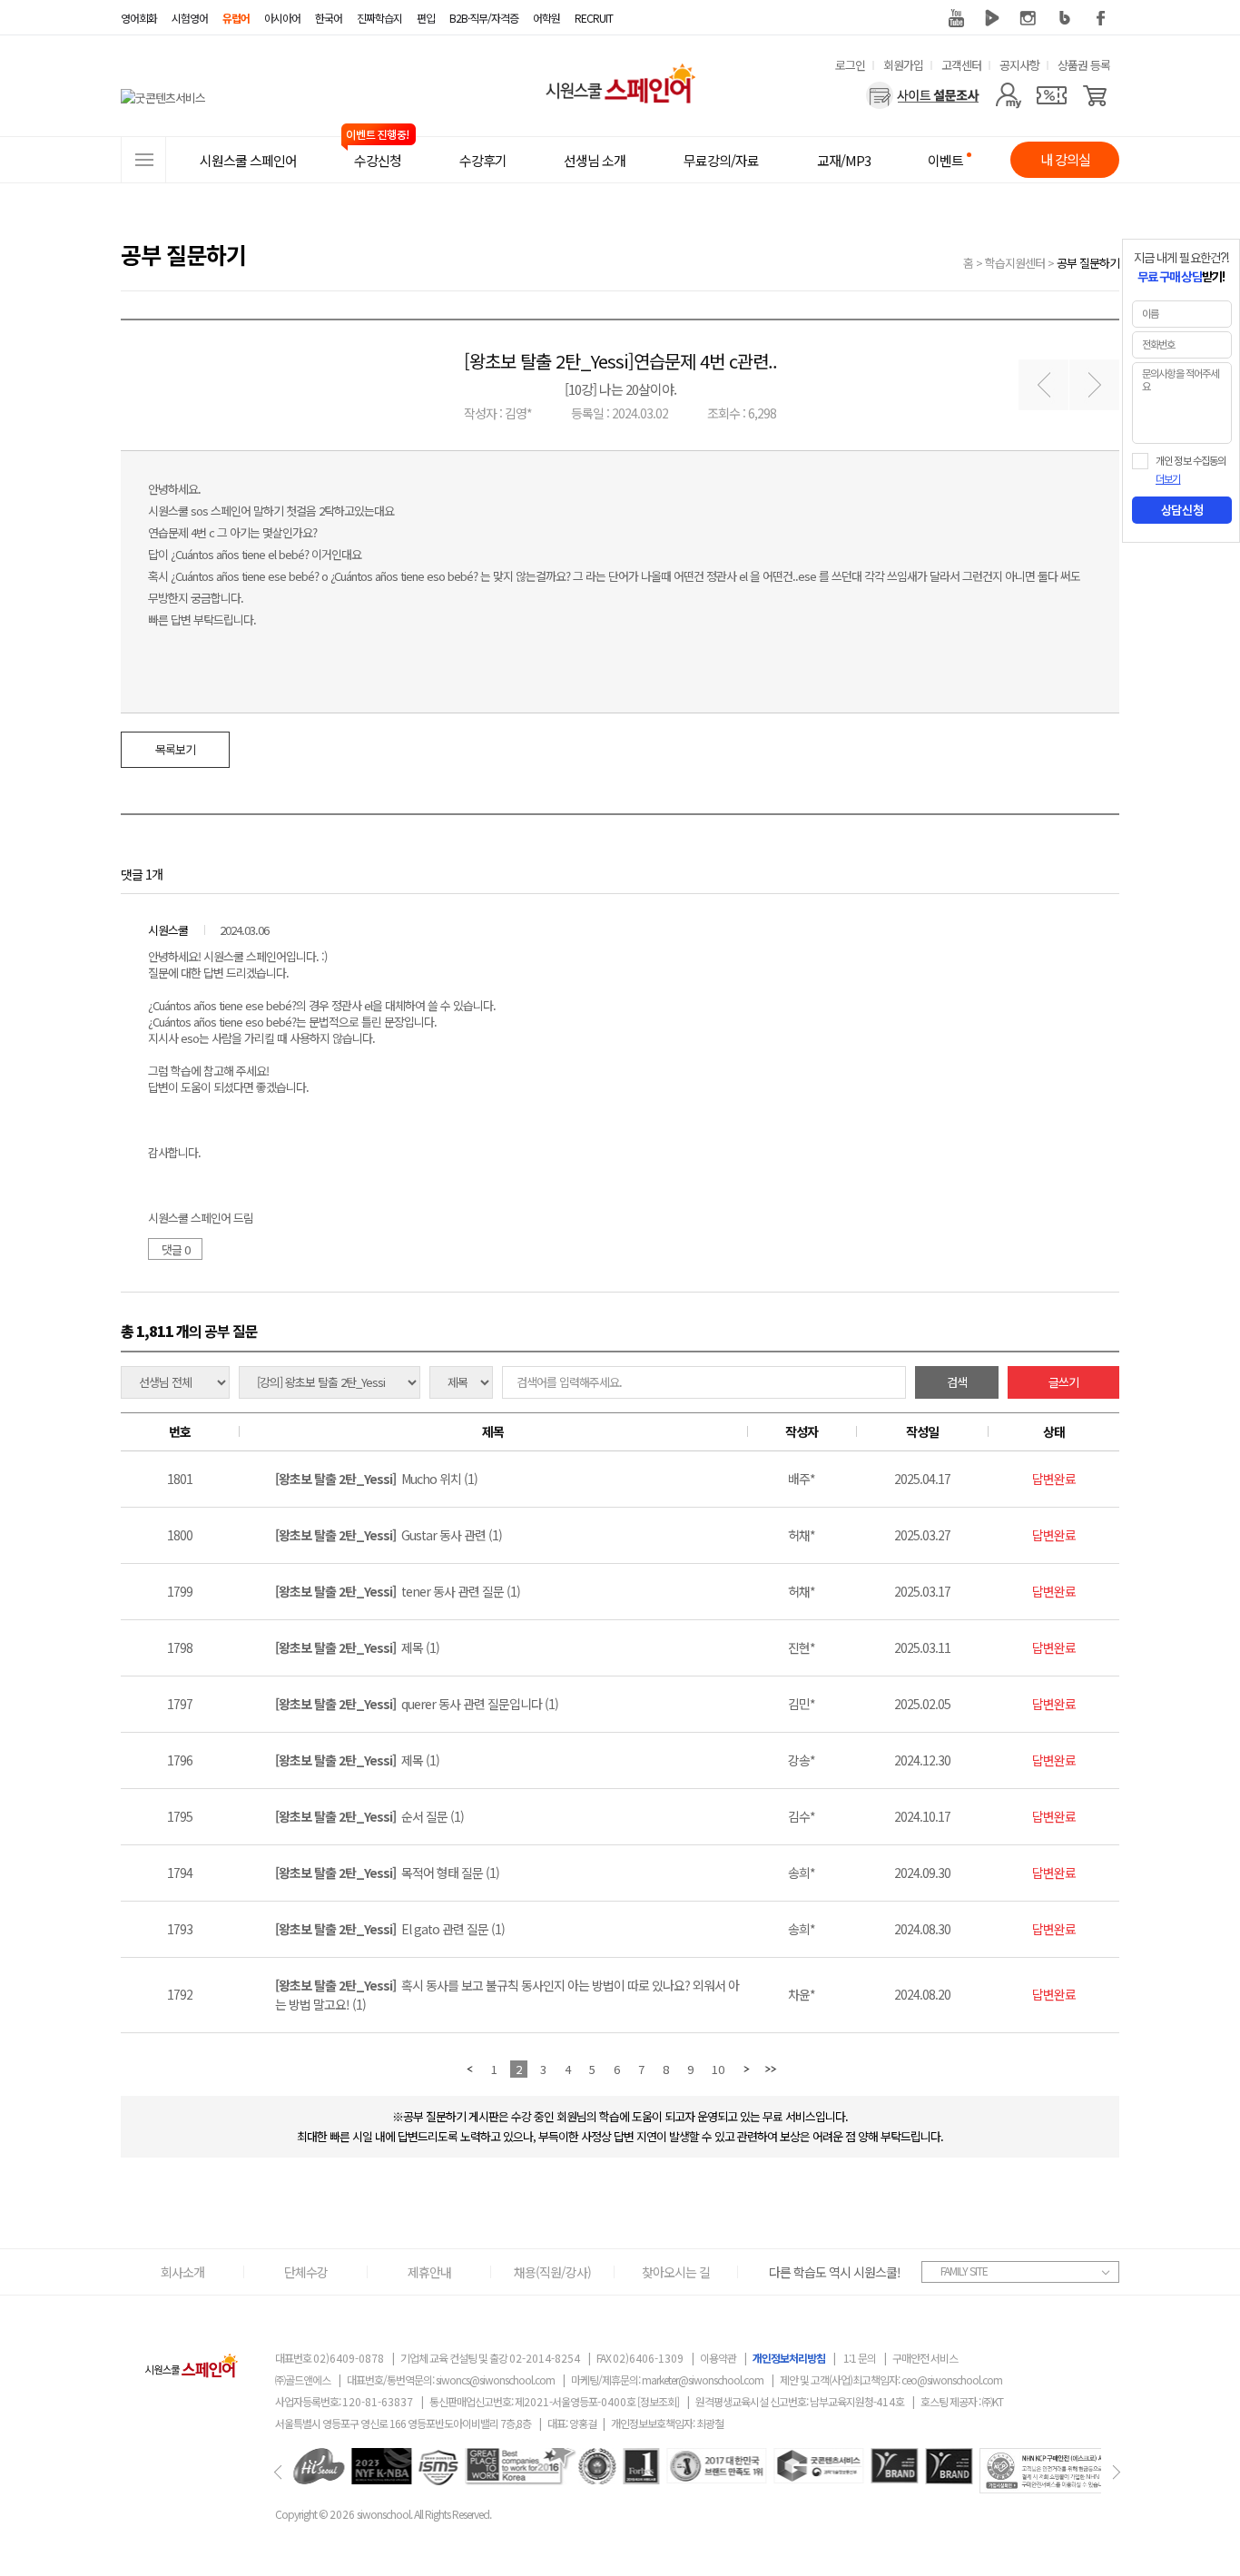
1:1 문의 (860, 2358)
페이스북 (1101, 18)
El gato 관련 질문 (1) (390, 1929)
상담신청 (1182, 510)
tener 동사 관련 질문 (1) (398, 1591)
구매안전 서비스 (925, 2358)
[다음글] (1094, 385)
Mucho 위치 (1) (376, 1479)
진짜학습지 (379, 18)
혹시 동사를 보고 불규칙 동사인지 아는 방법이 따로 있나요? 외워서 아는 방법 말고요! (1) (507, 1995)
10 (718, 2069)
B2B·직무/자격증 (484, 18)
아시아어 (282, 18)
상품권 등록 (1084, 65)
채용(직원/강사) (552, 2272)
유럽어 (236, 18)
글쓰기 (1063, 1382)
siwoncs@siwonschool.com (495, 2379)
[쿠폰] (1052, 95)
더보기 (1168, 479)
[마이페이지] (1008, 95)
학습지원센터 (1015, 263)
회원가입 (903, 65)
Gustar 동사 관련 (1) (389, 1535)
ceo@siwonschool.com (952, 2379)
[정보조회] (658, 2401)
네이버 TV (992, 18)
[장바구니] (1095, 95)
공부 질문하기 (1088, 263)
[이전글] (1043, 385)
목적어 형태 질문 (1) (387, 1873)
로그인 (850, 65)
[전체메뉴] (143, 160)
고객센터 (961, 65)
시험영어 (190, 18)
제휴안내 (429, 2272)
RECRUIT (594, 18)
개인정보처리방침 (789, 2358)
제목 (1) (357, 1647)
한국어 (329, 18)
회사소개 (182, 2272)
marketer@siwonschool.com (703, 2379)
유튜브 (956, 18)
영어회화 (139, 18)
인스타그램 (1028, 18)
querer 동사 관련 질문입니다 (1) (417, 1704)
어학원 (546, 18)
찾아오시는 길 (676, 2272)
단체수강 (306, 2272)
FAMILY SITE (964, 2271)
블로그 (1065, 18)
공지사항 (1019, 65)
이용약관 (718, 2358)
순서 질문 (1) (369, 1816)
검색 (957, 1382)
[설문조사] (923, 95)
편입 (426, 18)
